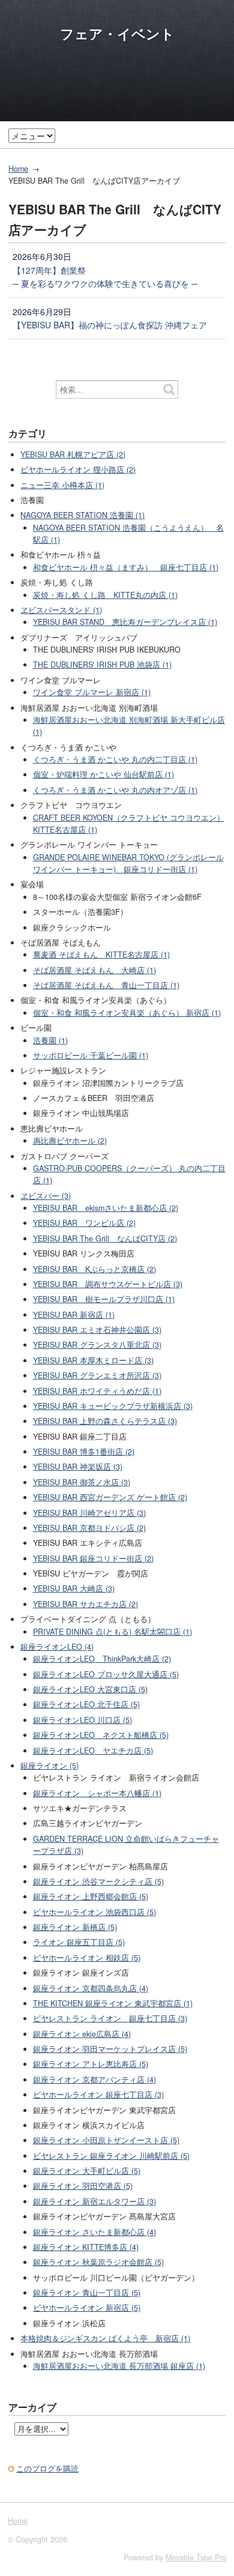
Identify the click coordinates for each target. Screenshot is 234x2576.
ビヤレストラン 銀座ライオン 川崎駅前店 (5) (111, 2156)
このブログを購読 (47, 2469)
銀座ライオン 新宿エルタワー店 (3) (94, 2201)
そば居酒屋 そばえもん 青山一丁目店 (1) (106, 985)
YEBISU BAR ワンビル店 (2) (84, 1223)
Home (18, 169)
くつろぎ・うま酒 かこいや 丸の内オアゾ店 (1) (115, 790)
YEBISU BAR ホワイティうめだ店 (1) (97, 1391)
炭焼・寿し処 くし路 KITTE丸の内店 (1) (105, 595)
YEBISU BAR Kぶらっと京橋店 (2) (94, 1269)
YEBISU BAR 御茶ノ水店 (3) (82, 1482)
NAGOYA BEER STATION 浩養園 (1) (82, 515)
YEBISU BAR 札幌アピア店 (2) (73, 454)
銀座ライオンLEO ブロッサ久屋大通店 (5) (106, 1674)
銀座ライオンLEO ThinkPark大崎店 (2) (102, 1659)
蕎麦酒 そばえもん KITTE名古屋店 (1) (101, 955)
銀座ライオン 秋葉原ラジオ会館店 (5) (98, 2262)
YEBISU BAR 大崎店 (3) (74, 1588)
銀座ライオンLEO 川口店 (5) (82, 1720)
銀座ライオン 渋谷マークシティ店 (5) (98, 1881)
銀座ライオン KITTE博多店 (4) (86, 2247)
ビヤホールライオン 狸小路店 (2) (78, 469)
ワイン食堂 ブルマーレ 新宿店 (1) (92, 692)
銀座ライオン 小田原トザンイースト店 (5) (106, 2140)
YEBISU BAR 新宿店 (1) (74, 1315)
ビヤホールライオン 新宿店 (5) (87, 2308)
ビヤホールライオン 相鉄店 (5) (87, 1958)
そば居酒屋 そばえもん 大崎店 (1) (94, 970)
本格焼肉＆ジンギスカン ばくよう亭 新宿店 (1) (105, 2338)
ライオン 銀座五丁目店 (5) (79, 1942)
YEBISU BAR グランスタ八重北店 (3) (97, 1345)
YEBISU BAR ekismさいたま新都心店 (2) (106, 1208)
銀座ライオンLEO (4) (57, 1647)
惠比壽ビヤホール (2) (70, 1141)
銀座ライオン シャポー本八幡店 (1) (97, 1793)
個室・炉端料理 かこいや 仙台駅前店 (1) (103, 774)
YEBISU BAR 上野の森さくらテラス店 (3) (105, 1421)
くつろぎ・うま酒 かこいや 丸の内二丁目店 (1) (115, 759)
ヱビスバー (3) (46, 1196)
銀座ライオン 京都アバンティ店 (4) (94, 2080)
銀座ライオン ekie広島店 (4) (82, 2034)
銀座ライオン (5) (49, 1766)
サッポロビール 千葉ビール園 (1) (91, 1055)
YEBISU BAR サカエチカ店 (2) (85, 1604)
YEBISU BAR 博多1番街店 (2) (84, 1452)
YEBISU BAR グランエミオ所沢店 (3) (97, 1375)
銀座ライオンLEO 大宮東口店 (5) (90, 1689)
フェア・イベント (117, 34)
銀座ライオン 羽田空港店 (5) (83, 2186)
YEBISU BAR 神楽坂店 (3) (78, 1467)
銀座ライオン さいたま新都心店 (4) (94, 2232)
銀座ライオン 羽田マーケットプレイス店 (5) (110, 2049)
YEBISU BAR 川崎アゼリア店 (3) (89, 1513)
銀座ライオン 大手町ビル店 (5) (87, 2171)
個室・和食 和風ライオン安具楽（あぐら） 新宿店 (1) (127, 1013)
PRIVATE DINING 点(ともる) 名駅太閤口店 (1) (112, 1632)
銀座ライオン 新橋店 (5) (75, 1927)
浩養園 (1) (50, 1040)
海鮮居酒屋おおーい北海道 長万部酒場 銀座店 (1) (119, 2366)
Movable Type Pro (196, 2557)
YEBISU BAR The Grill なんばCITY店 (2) (105, 1238)
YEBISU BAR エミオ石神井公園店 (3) (97, 1330)
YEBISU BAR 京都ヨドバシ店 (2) (89, 1528)
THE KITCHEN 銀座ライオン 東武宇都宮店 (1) (113, 2003)
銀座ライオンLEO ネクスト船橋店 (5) (101, 1735)
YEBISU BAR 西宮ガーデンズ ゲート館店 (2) (110, 1497)
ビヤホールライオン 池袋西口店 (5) (94, 1912)
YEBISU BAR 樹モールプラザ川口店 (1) (104, 1299)
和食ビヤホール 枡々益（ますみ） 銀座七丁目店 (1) (126, 567)
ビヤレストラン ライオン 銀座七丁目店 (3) (110, 2018)
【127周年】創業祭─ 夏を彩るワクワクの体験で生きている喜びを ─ (105, 277)
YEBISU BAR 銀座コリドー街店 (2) (93, 1558)
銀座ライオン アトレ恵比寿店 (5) (91, 2064)
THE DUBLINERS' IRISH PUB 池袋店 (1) (102, 665)
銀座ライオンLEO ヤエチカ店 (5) (93, 1751)
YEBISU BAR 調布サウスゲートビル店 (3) (108, 1284)
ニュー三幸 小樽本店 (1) (62, 485)
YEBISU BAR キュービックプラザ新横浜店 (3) (113, 1406)
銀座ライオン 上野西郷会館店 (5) (91, 1896)
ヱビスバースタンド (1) (61, 610)
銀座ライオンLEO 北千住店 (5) (86, 1704)
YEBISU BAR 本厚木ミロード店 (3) (93, 1360)
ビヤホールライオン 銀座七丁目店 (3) (98, 2095)
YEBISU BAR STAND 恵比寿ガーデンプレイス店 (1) (125, 622)
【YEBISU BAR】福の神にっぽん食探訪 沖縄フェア (110, 325)
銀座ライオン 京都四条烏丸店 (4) (91, 1988)
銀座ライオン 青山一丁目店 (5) (87, 2293)
